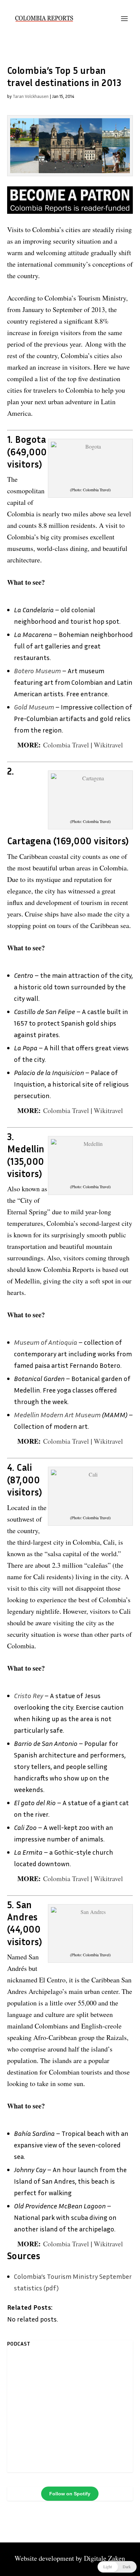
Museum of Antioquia (46, 1342)
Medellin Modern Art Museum (57, 1415)
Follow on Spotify (70, 2494)
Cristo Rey (29, 1695)
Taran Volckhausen (31, 96)
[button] (117, 2567)
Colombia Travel (67, 745)
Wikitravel (108, 745)
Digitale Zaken (104, 2558)
